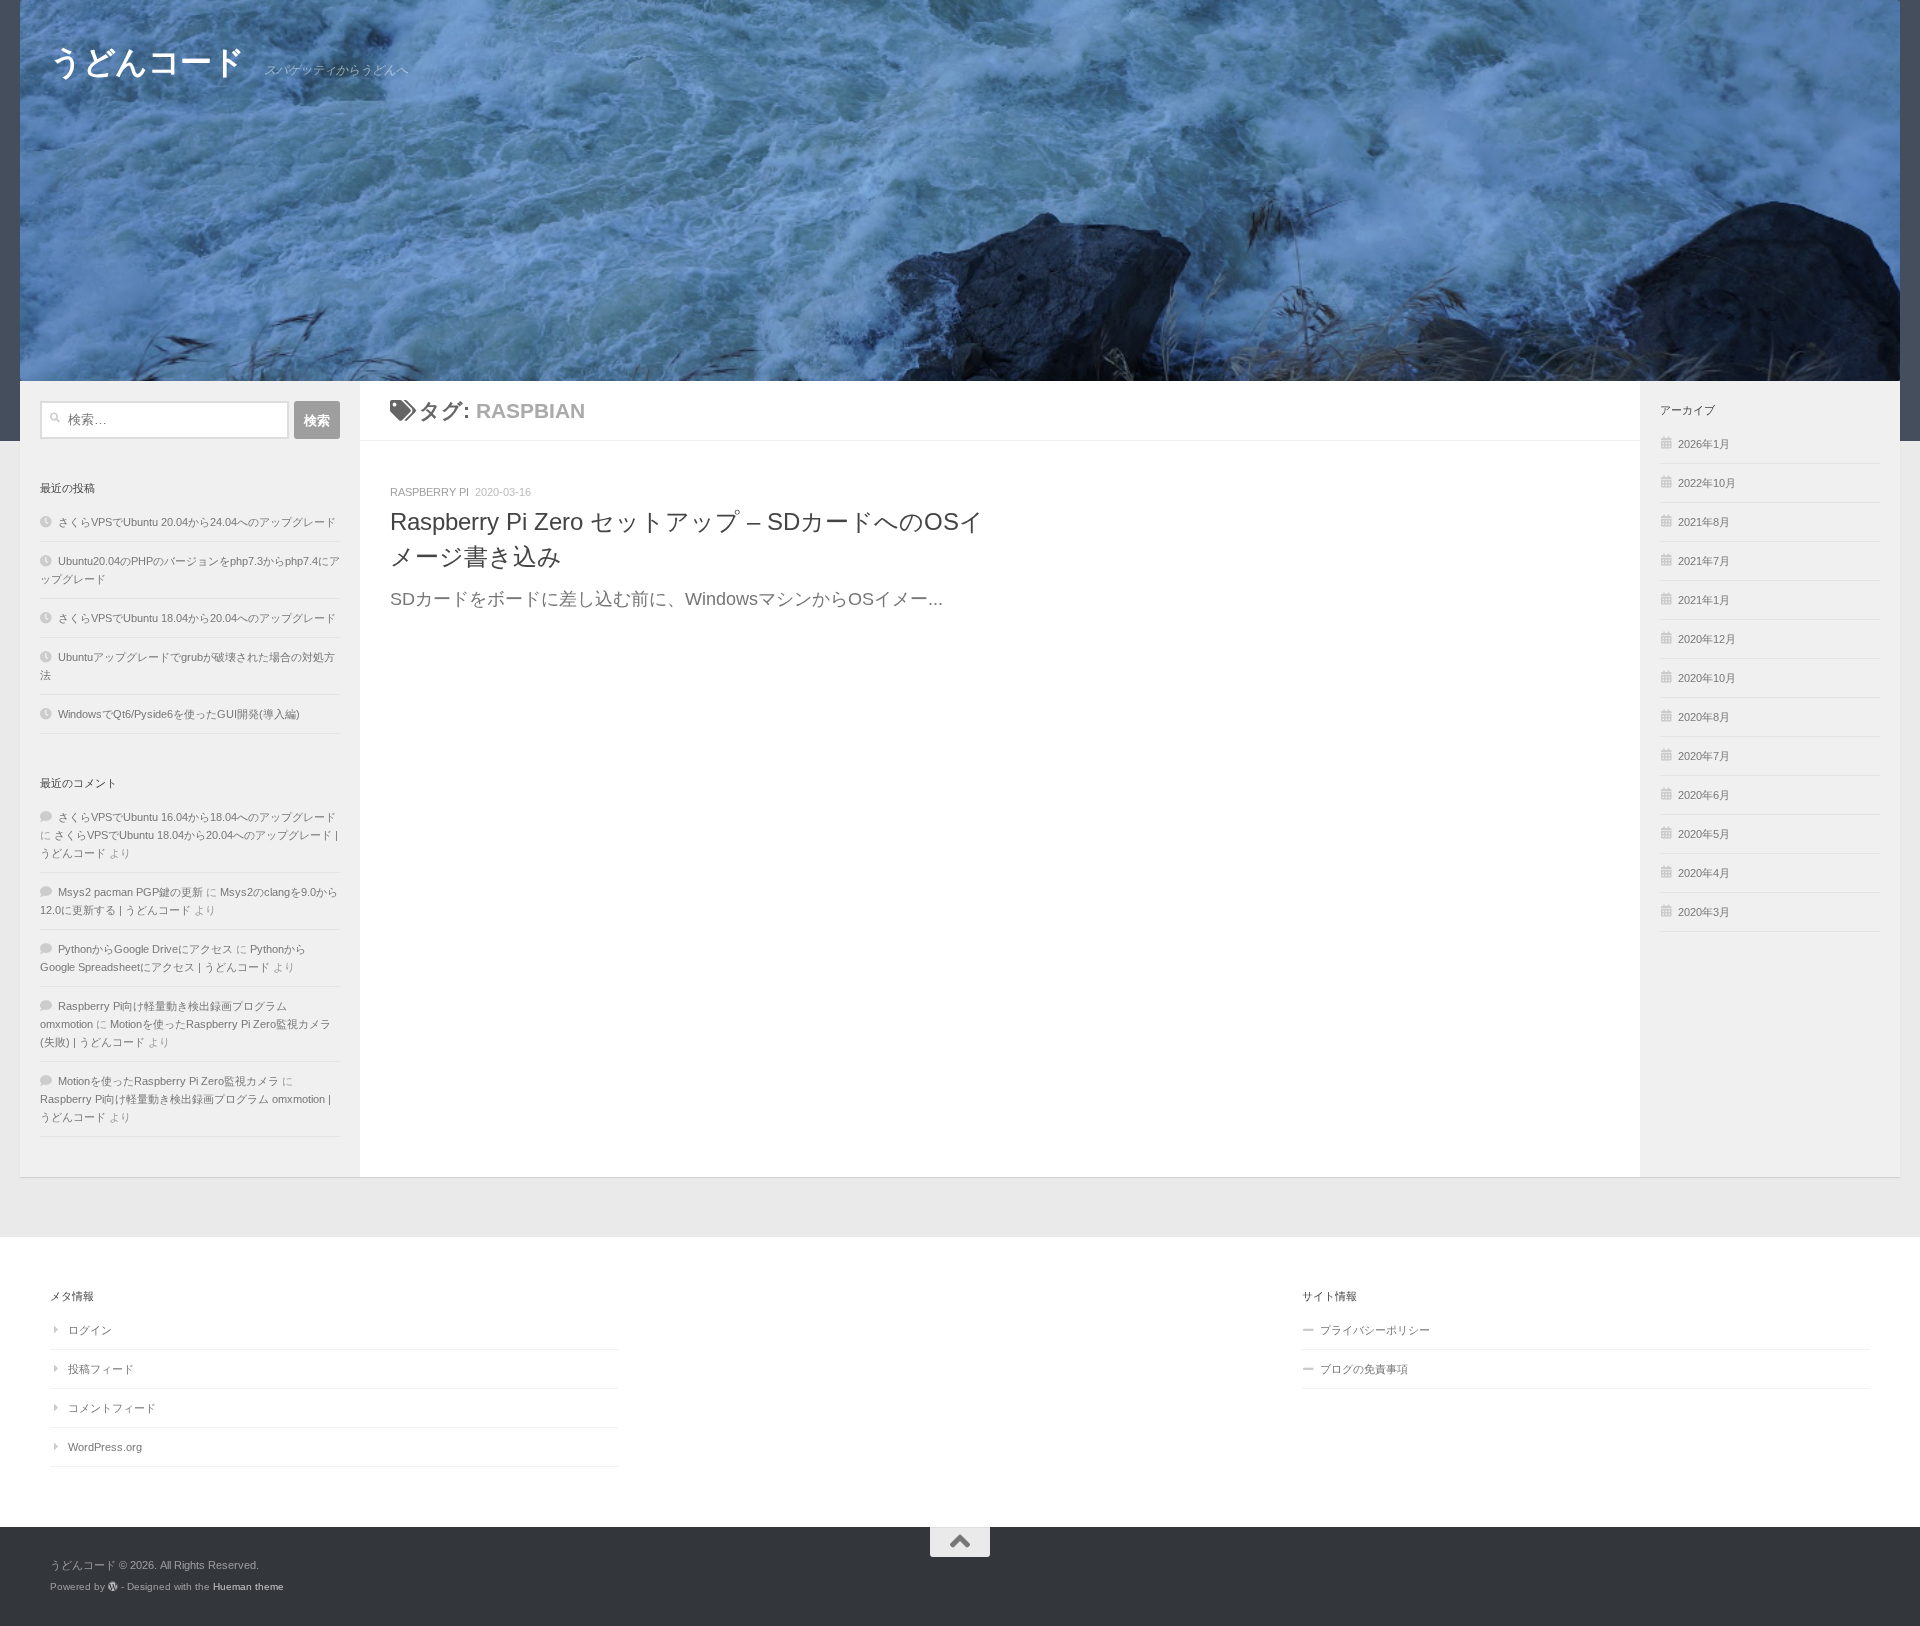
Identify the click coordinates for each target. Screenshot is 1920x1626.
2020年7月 (1704, 756)
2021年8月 (1704, 522)
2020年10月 (1707, 678)
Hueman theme (248, 1586)
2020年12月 (1707, 639)
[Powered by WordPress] (113, 1587)
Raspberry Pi (429, 492)
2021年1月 (1704, 600)
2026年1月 (1704, 444)
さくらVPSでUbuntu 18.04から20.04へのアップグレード (197, 618)
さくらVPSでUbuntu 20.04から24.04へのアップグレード (197, 522)
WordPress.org (105, 1447)
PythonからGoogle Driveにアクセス (145, 949)
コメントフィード (112, 1408)
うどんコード (147, 62)
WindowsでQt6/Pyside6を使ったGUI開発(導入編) (179, 714)
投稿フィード (101, 1369)
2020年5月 (1704, 834)
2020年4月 (1704, 873)
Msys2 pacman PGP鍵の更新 (130, 892)
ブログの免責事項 (1364, 1369)
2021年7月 (1704, 561)
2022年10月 (1707, 483)
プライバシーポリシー (1375, 1330)
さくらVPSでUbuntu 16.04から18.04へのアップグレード (197, 817)
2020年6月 (1704, 795)
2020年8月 (1704, 717)
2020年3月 (1704, 912)
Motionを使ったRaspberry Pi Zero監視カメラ (168, 1081)
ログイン (90, 1330)
